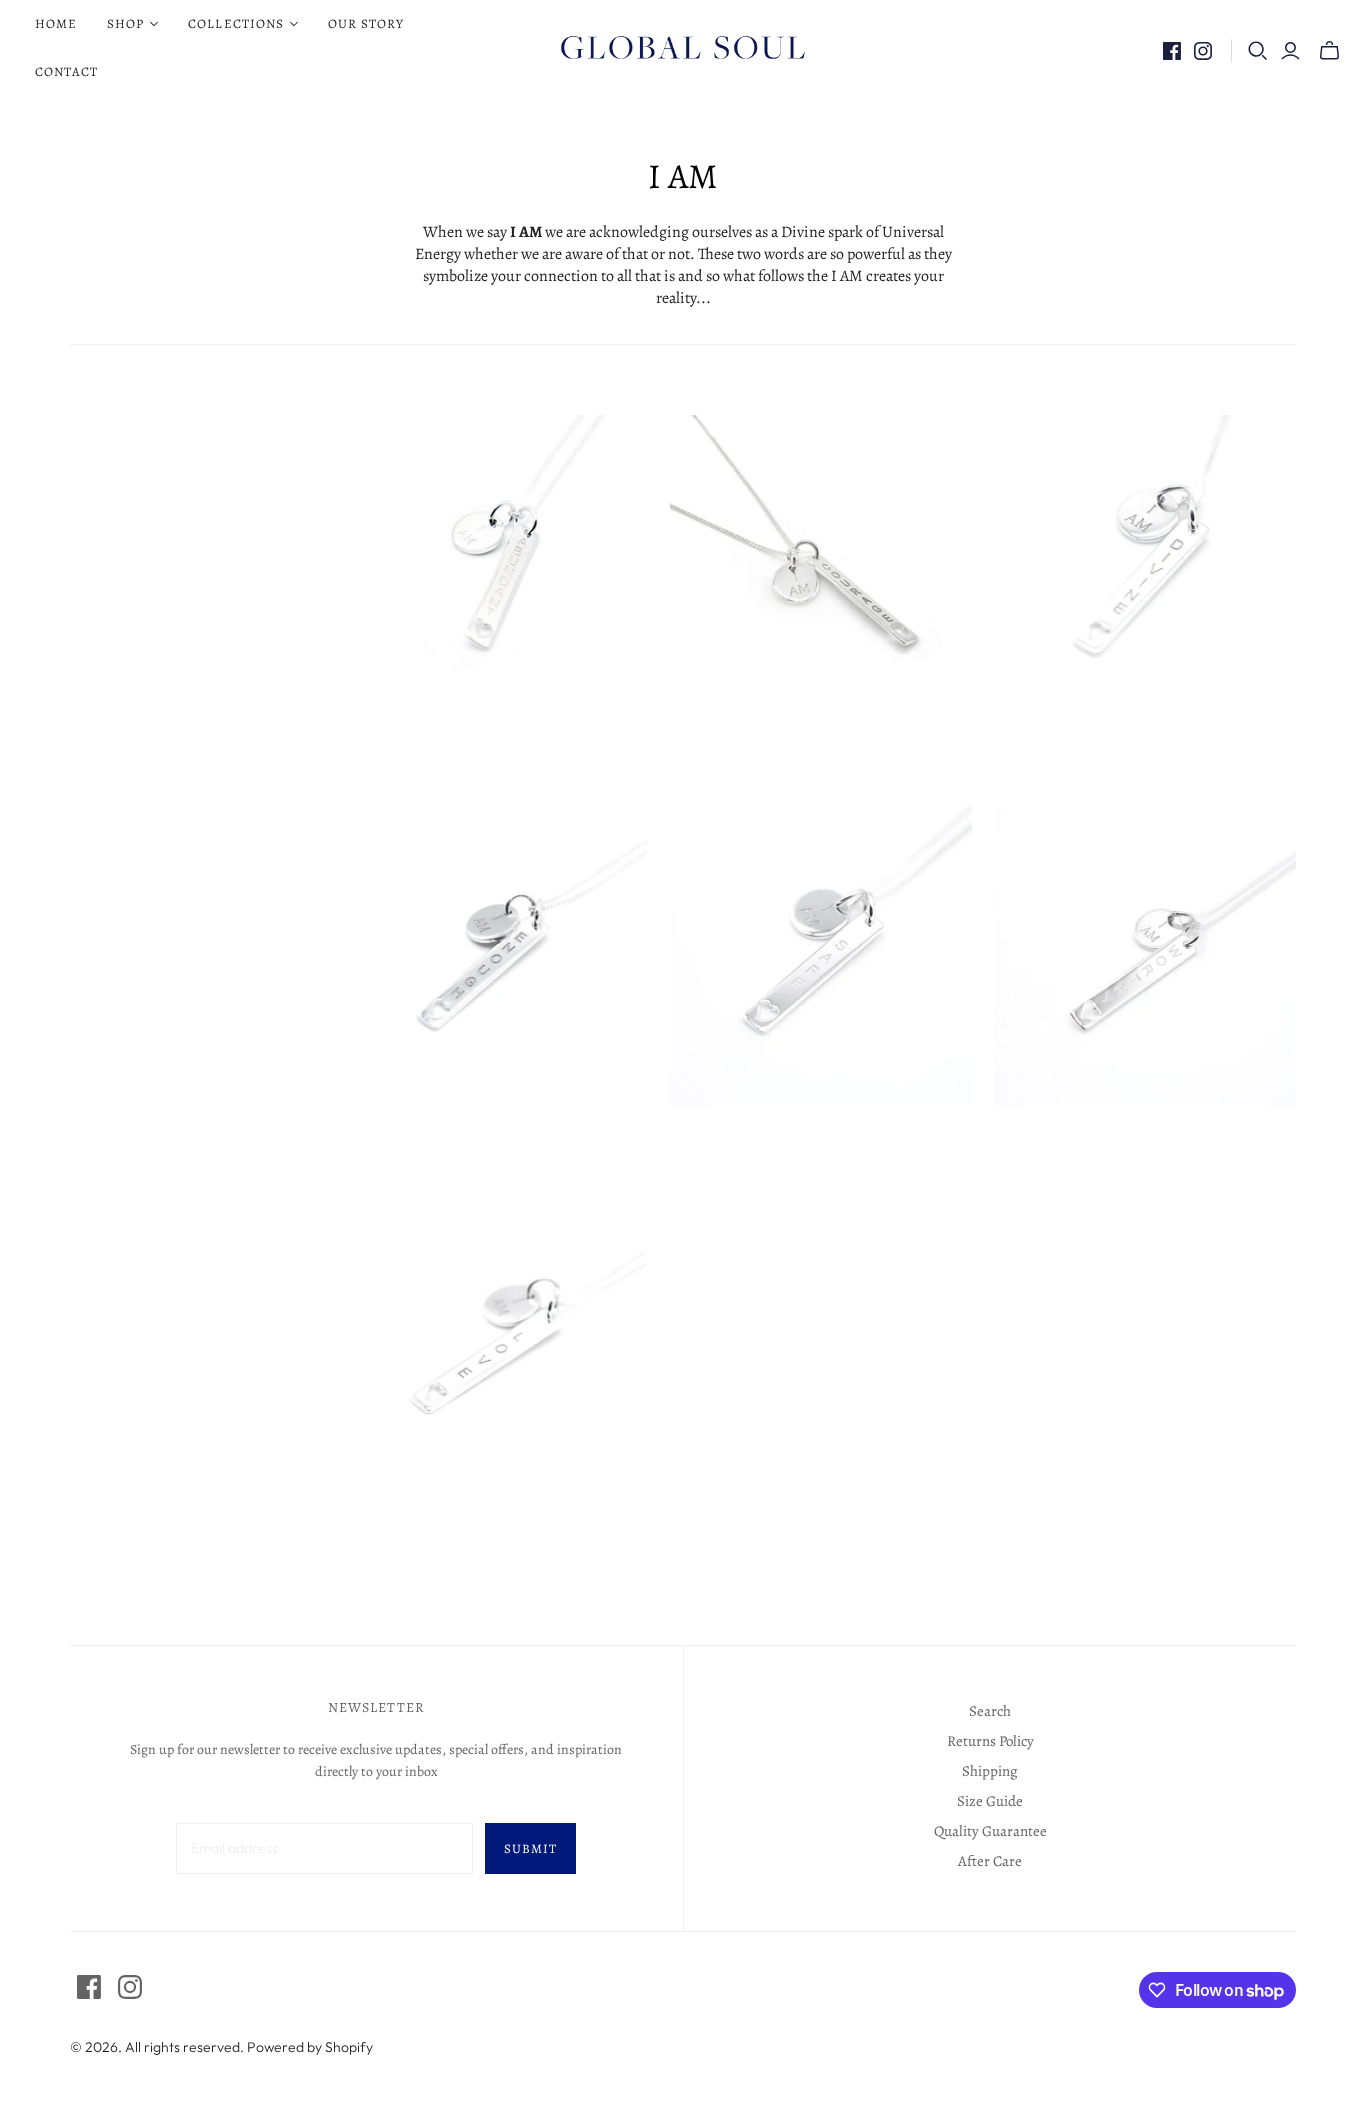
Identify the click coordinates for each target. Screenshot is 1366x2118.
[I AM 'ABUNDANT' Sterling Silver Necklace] (496, 566)
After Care (990, 1861)
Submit (530, 1848)
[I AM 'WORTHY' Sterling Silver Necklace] (1145, 954)
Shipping (990, 1771)
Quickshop (417, 753)
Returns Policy (990, 1741)
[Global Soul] (683, 48)
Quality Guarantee (990, 1831)
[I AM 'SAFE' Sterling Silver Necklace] (821, 954)
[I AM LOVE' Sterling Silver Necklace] (496, 1343)
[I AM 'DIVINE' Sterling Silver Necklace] (1145, 566)
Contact (66, 71)
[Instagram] (1203, 51)
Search (990, 1711)
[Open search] (1258, 51)
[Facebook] (1172, 51)
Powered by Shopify (310, 2047)
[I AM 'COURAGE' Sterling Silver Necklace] (821, 566)
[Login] (1290, 51)
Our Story (366, 23)
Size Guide (990, 1801)
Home (56, 23)
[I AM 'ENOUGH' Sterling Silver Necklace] (496, 954)
